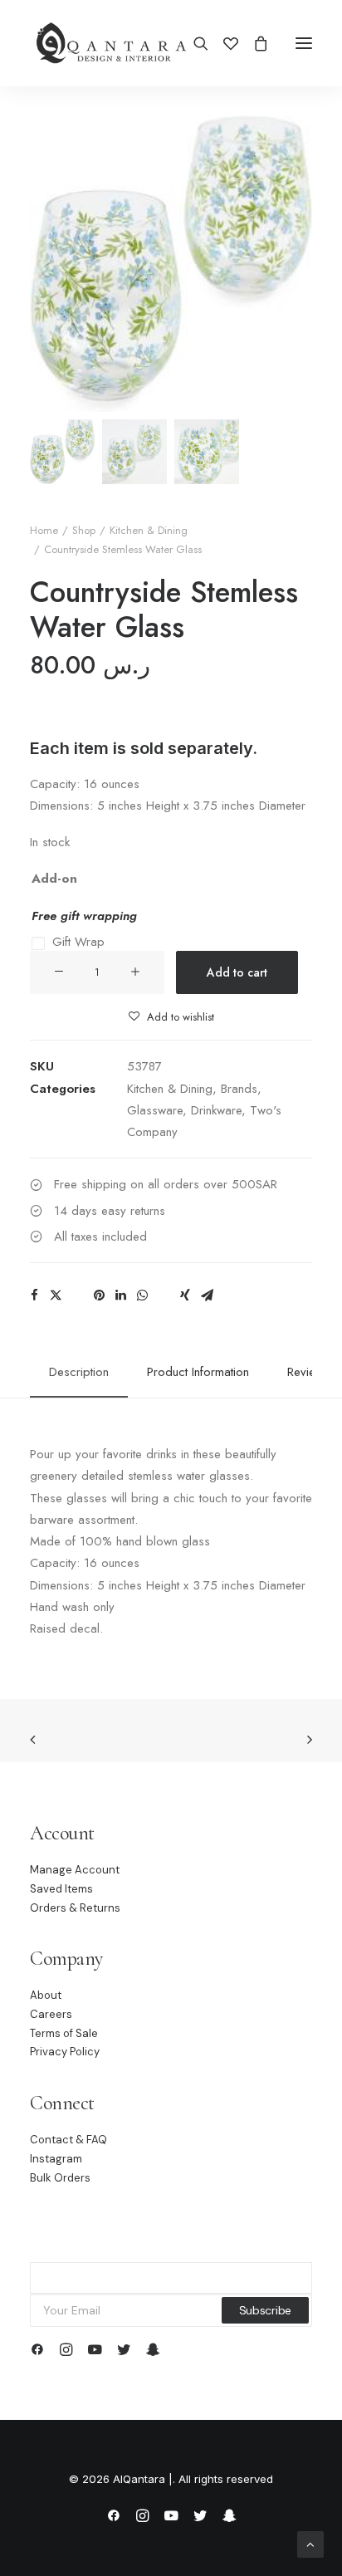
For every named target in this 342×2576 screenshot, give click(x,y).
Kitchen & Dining (149, 530)
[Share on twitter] (56, 1295)
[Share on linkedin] (120, 1295)
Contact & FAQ (68, 2140)
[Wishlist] (223, 43)
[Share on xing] (185, 1295)
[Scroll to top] (310, 2543)
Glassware (155, 1110)
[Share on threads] (77, 1290)
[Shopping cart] (253, 43)
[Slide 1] (62, 452)
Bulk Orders (60, 2178)
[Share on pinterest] (99, 1295)
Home (44, 530)
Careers (51, 2014)
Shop (84, 530)
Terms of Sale (64, 2033)
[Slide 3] (207, 452)
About (46, 1995)
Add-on (54, 879)
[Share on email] (207, 1295)
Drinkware (216, 1110)
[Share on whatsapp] (142, 1295)
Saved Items (61, 1889)
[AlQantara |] (111, 43)
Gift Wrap (78, 942)
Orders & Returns (75, 1908)
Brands (239, 1089)
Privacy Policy (65, 2052)
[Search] (193, 43)
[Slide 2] (134, 452)
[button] (304, 43)
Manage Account (75, 1870)
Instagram (56, 2159)
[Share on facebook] (34, 1295)
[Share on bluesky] (164, 1290)
